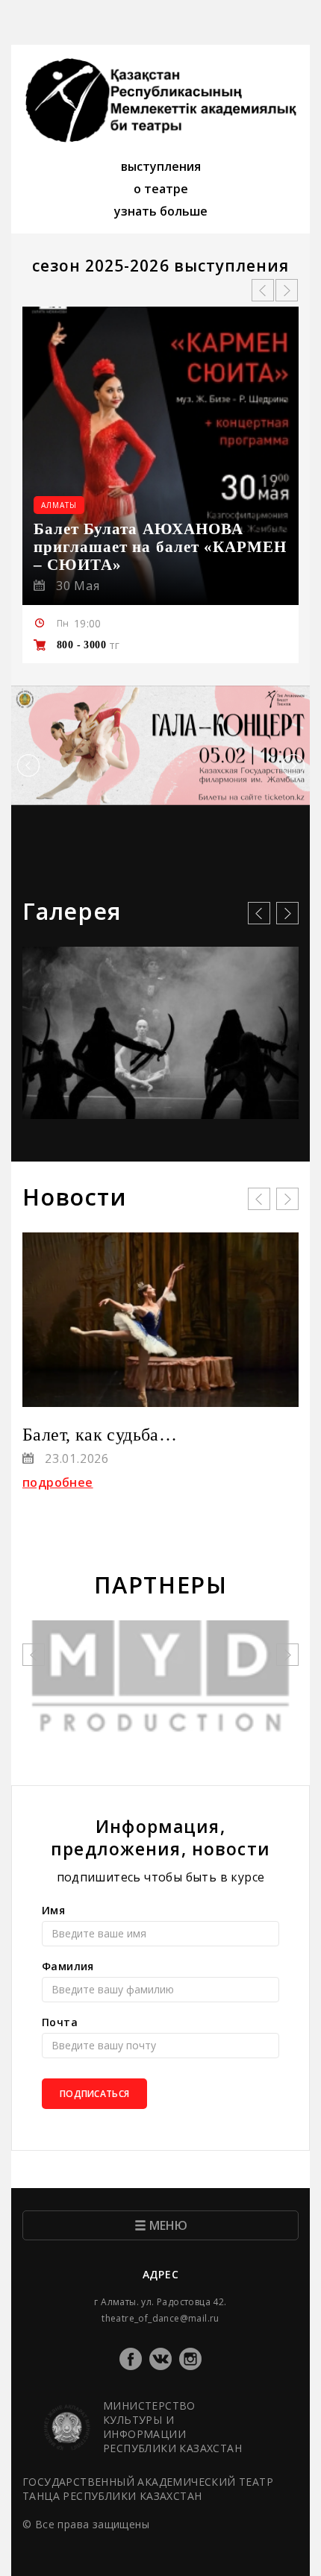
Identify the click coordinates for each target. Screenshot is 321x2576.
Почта (60, 2022)
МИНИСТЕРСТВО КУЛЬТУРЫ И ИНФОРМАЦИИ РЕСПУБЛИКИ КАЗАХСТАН (172, 2427)
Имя (53, 1910)
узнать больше (161, 211)
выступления (161, 166)
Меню (168, 2225)
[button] (28, 766)
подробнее (58, 1482)
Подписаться (94, 2094)
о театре (161, 189)
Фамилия (68, 1966)
